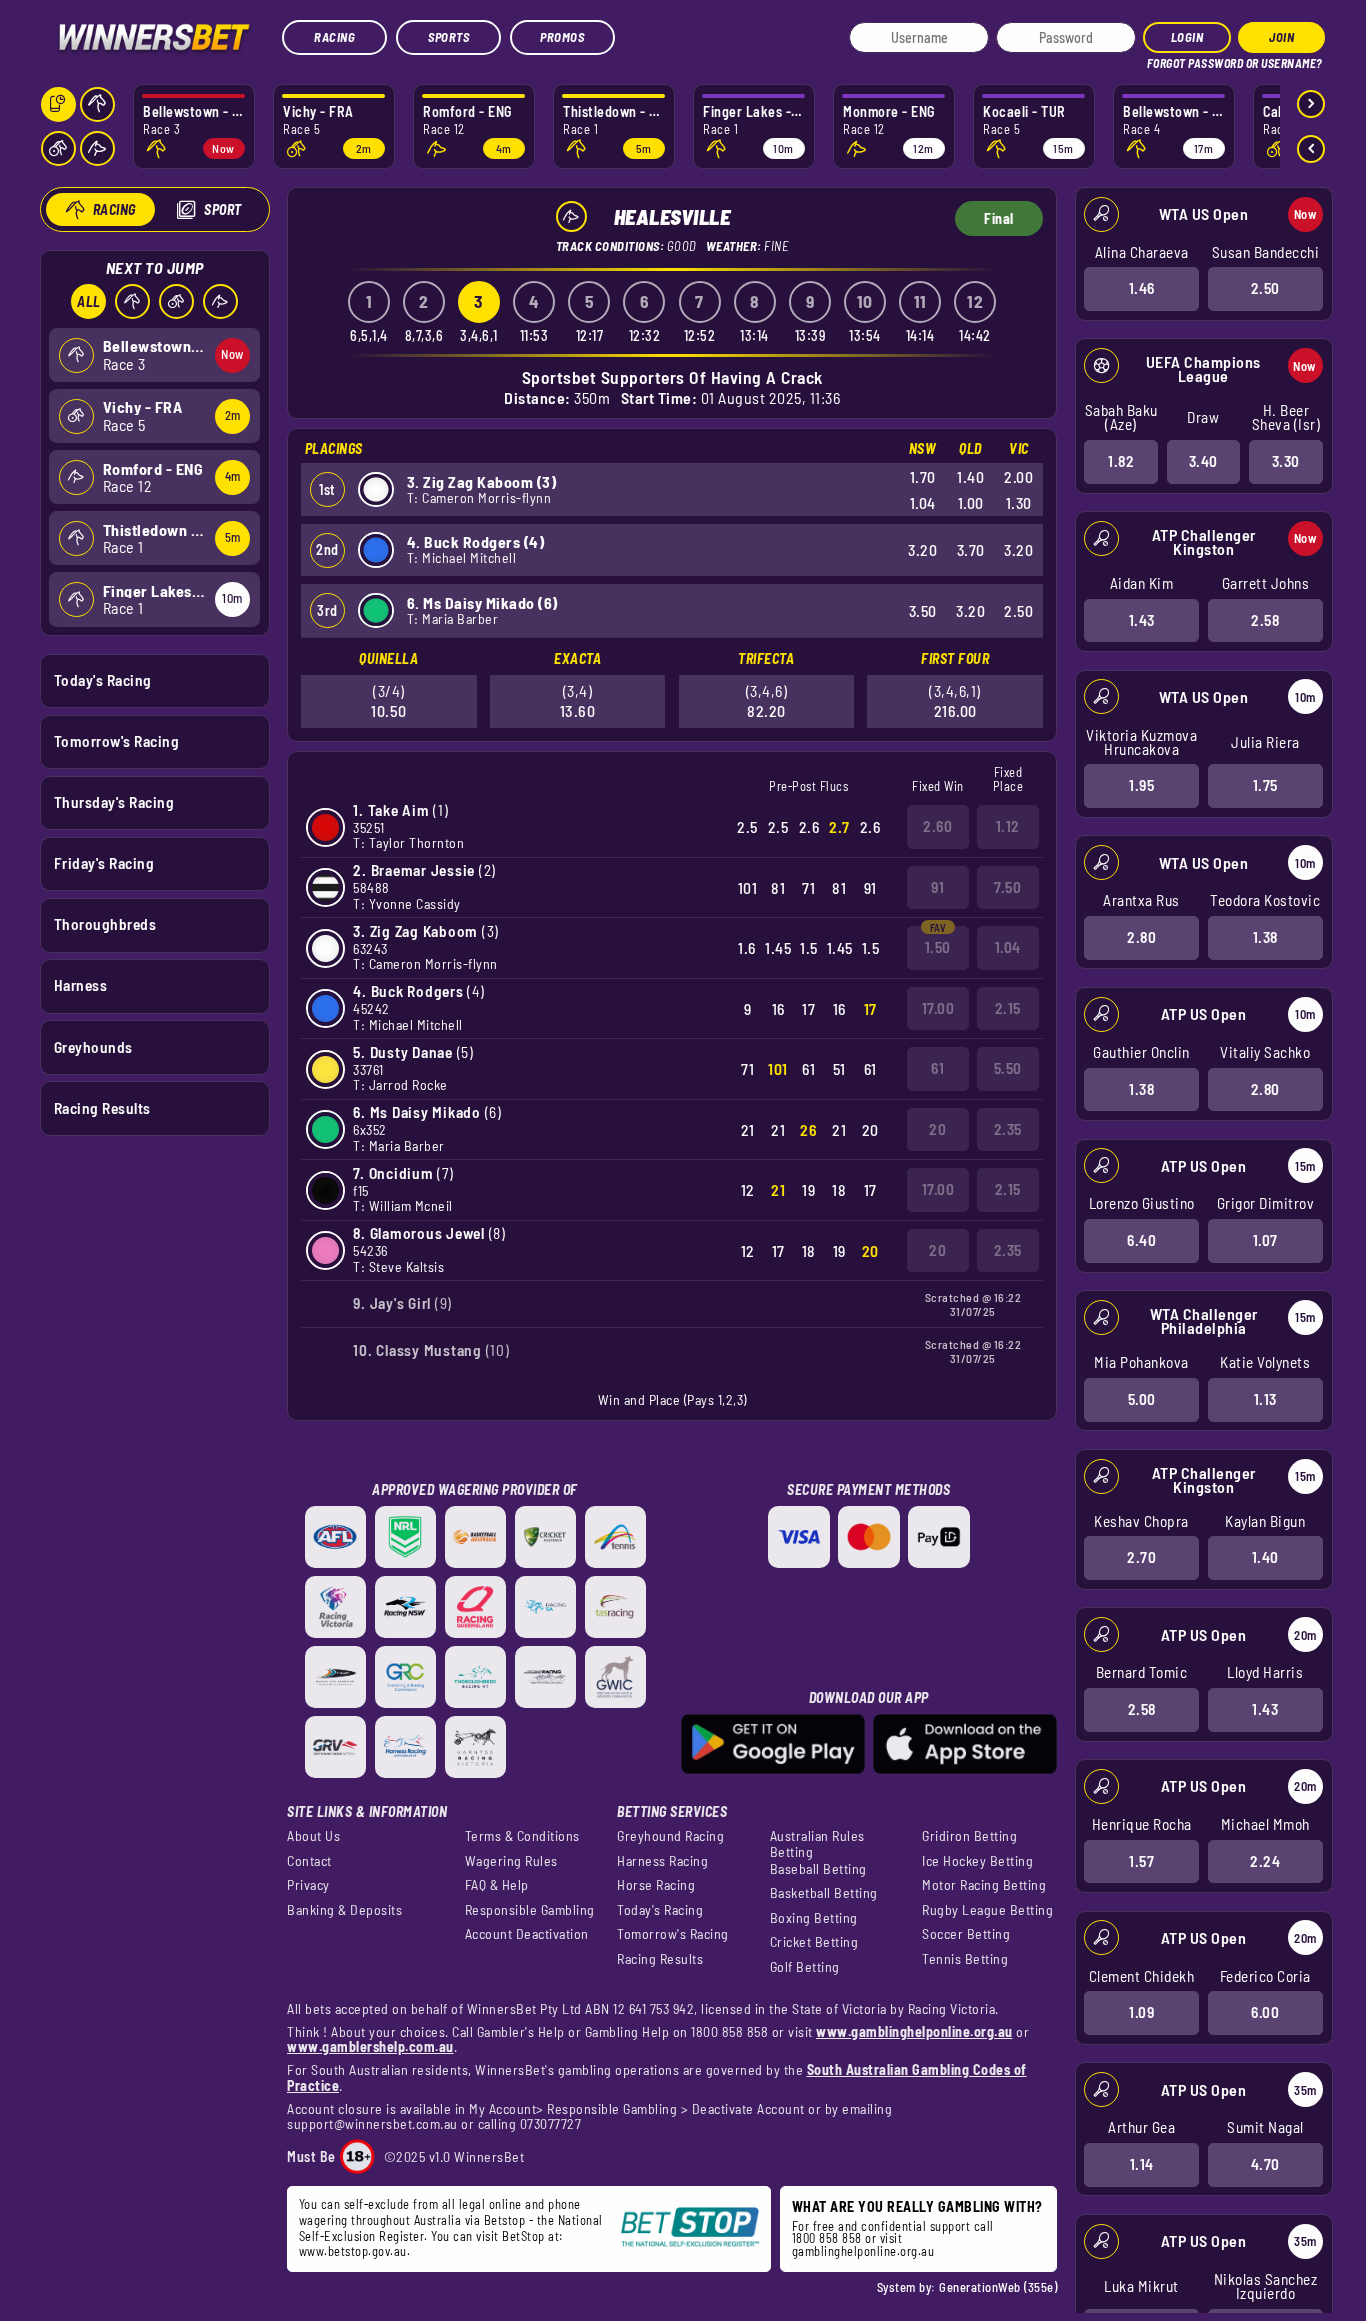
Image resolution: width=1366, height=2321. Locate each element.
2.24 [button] (1265, 1861)
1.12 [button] (1008, 826)
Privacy (308, 1885)
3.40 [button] (1203, 461)
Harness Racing (662, 1861)
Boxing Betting (814, 1918)
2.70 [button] (1141, 1557)
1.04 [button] (1008, 947)
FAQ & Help (497, 1885)
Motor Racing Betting (984, 1885)
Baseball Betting (818, 1869)
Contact (309, 1861)
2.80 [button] (1141, 937)
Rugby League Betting (987, 1910)
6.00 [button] (1265, 2012)
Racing (334, 37)
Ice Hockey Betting (977, 1861)
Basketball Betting (824, 1893)
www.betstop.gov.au (353, 2251)
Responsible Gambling (530, 1910)
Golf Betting (805, 1967)
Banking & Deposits (344, 1910)
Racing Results (102, 1108)
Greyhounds (93, 1047)
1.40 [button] (1265, 1557)
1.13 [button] (1265, 1399)
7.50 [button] (1007, 887)
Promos (562, 37)
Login (1187, 37)
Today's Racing (103, 680)
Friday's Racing (104, 863)
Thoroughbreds (105, 924)
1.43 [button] (1142, 620)
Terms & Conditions (522, 1836)
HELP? (1160, 59)
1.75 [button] (1265, 785)
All (89, 301)
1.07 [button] (1265, 1240)
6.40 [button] (1141, 1240)
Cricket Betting (814, 1942)
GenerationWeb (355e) (998, 2287)
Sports (448, 37)
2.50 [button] (1265, 288)
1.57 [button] (1141, 1861)
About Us (313, 1836)
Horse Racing (656, 1885)
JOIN (1281, 37)
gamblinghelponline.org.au (863, 2251)
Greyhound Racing (670, 1836)
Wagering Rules (511, 1861)
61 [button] (937, 1068)
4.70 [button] (1265, 2164)
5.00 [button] (1142, 1399)
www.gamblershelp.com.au (370, 2046)
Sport (223, 209)
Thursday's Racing (114, 802)
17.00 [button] (938, 1008)
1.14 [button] (1142, 2164)
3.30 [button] (1286, 461)
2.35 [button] (1008, 1129)
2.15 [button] (1008, 1008)
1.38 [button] (1265, 937)
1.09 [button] (1141, 2012)
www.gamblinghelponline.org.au (914, 2031)
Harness (81, 985)
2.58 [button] (1265, 620)
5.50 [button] (1008, 1068)
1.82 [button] (1121, 461)
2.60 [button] (937, 826)
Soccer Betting (966, 1934)
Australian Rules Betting (817, 1844)
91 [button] (937, 887)
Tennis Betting (965, 1959)
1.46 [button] (1142, 288)
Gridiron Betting (969, 1836)
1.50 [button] (938, 947)
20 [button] (937, 1129)
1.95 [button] (1141, 785)
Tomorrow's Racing (117, 741)
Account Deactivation (527, 1934)
